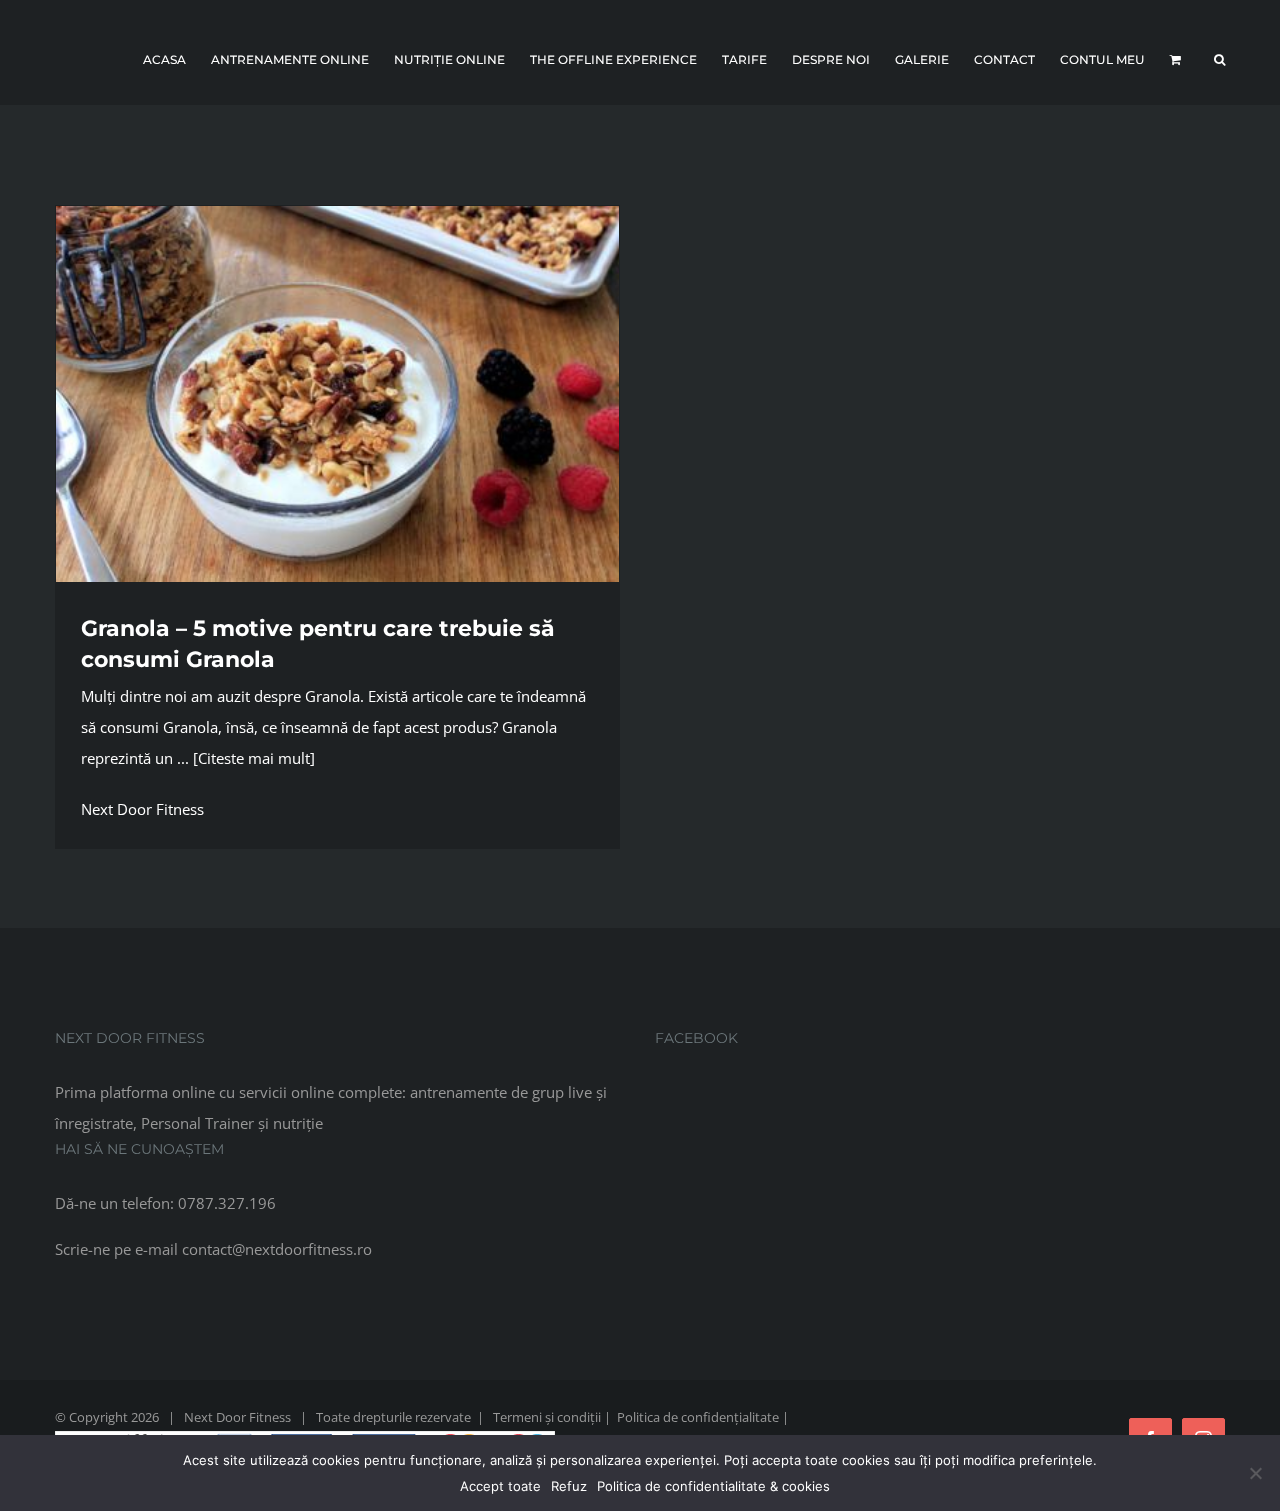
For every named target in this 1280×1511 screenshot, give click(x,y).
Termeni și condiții (547, 1417)
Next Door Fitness (142, 809)
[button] (1219, 60)
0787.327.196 (227, 1203)
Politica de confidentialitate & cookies (713, 1486)
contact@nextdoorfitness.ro (277, 1249)
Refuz (569, 1486)
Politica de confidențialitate (698, 1417)
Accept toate (500, 1486)
